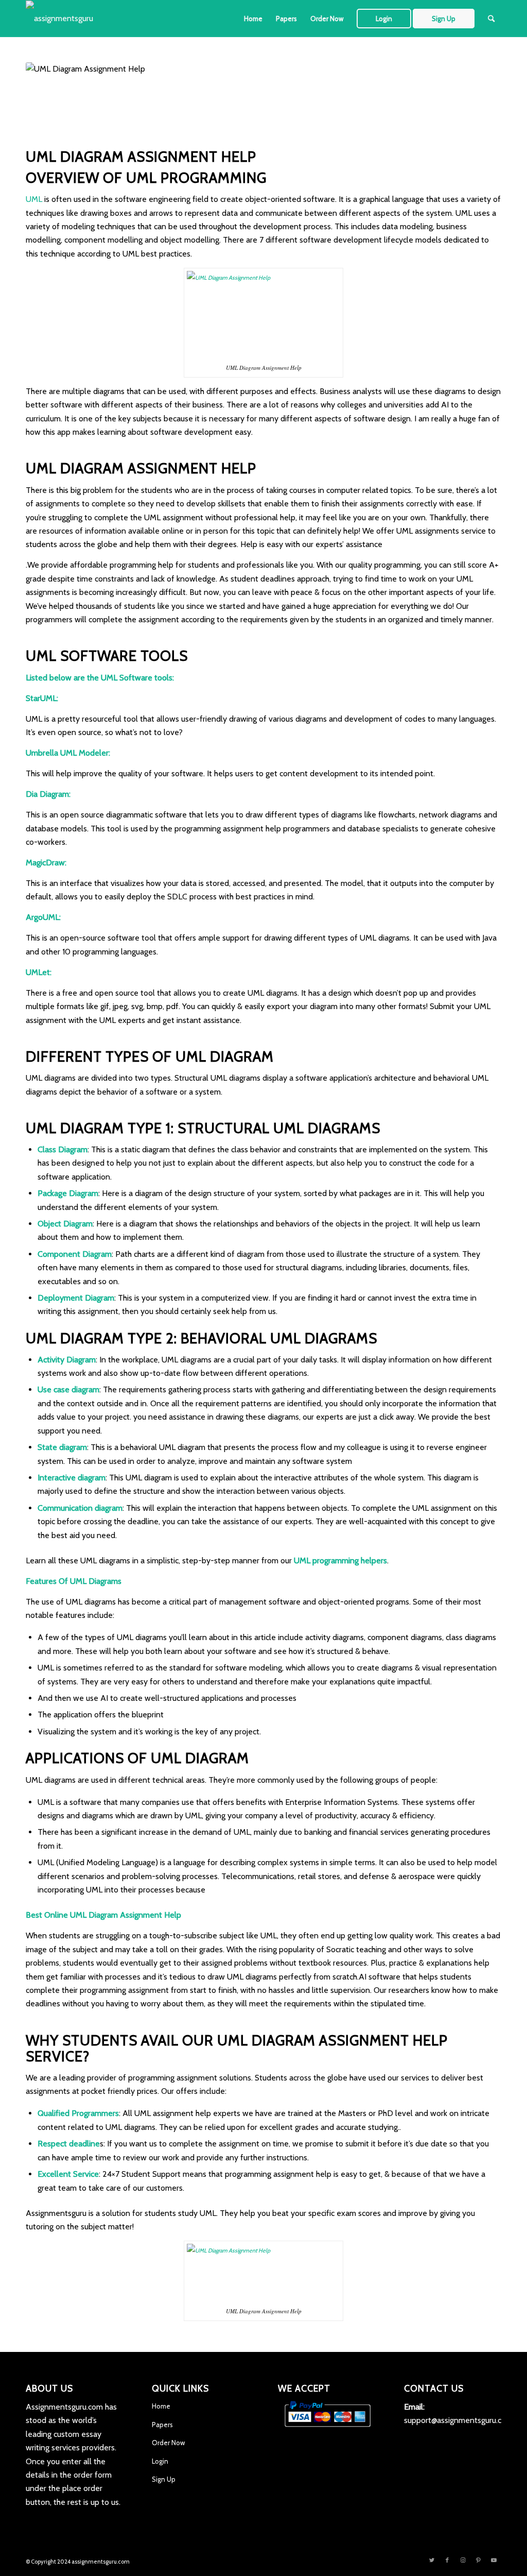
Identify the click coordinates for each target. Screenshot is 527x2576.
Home (161, 2406)
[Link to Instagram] (463, 2560)
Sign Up (164, 2479)
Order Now (168, 2443)
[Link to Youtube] (494, 2560)
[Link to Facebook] (447, 2560)
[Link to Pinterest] (478, 2560)
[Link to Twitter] (432, 2560)
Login (160, 2461)
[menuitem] (253, 19)
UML (34, 199)
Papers (162, 2425)
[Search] (491, 19)
